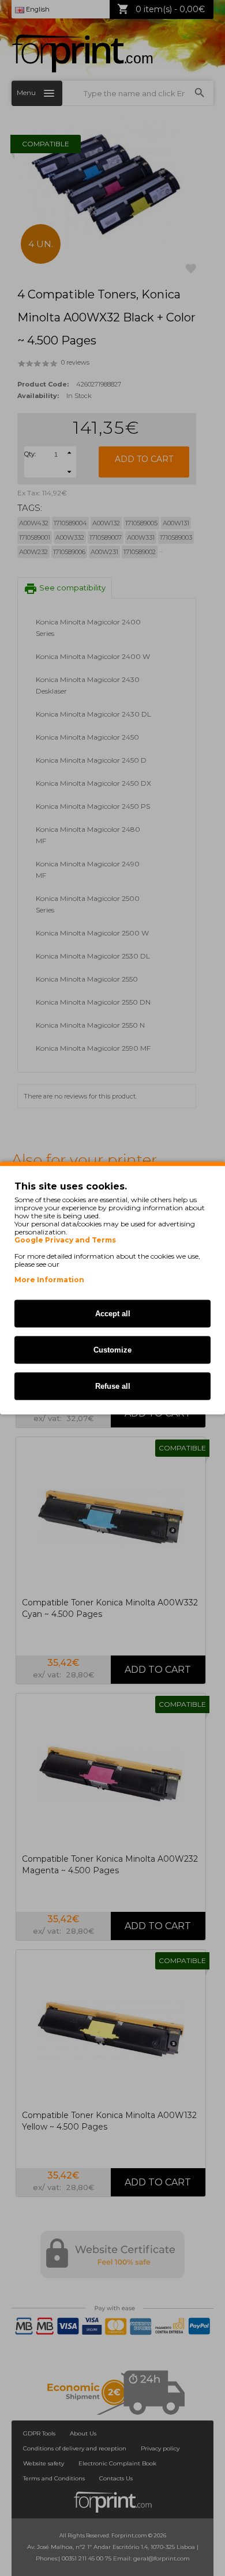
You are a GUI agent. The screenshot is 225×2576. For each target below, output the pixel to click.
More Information (49, 1280)
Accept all (113, 1314)
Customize (112, 1350)
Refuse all (113, 1386)
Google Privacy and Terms (65, 1240)
